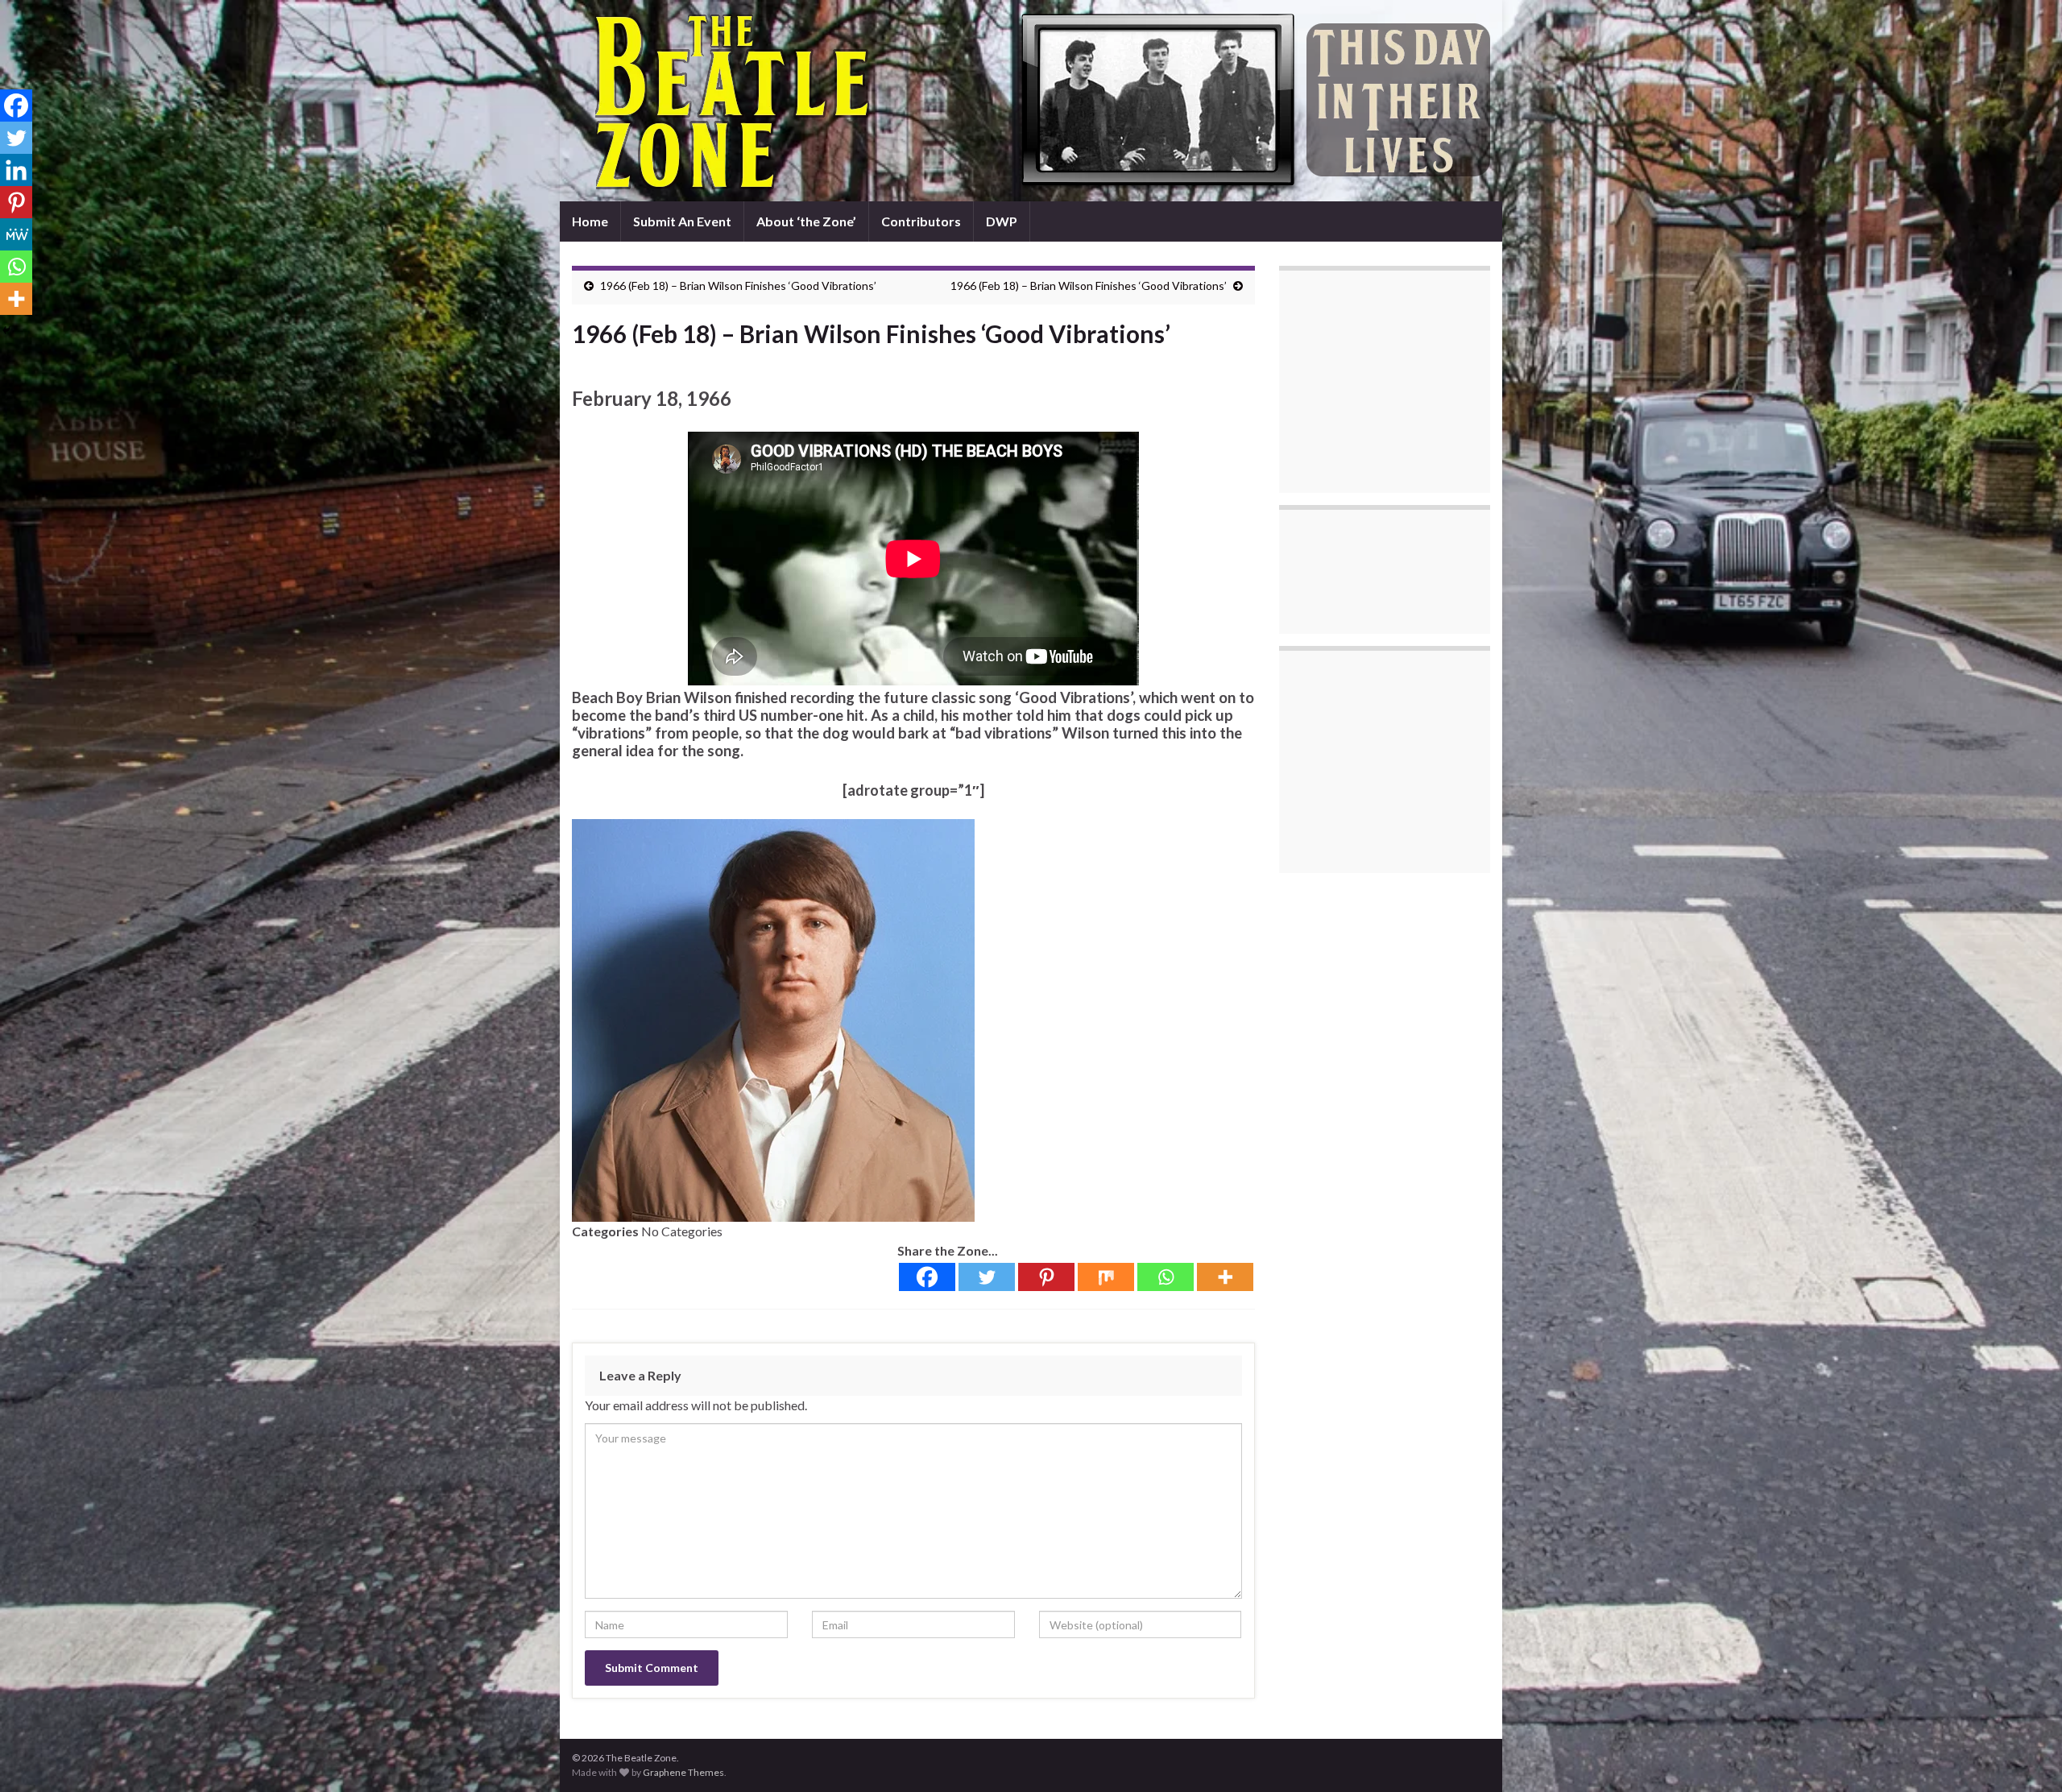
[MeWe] (16, 234)
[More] (1225, 1277)
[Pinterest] (1046, 1277)
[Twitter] (987, 1277)
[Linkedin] (16, 170)
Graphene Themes (683, 1772)
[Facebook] (927, 1277)
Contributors (921, 221)
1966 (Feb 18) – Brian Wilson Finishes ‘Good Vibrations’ (738, 286)
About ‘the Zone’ (806, 221)
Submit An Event (682, 221)
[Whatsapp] (1166, 1277)
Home (590, 221)
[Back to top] (2026, 1756)
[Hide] (6, 330)
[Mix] (1106, 1277)
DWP (1002, 221)
